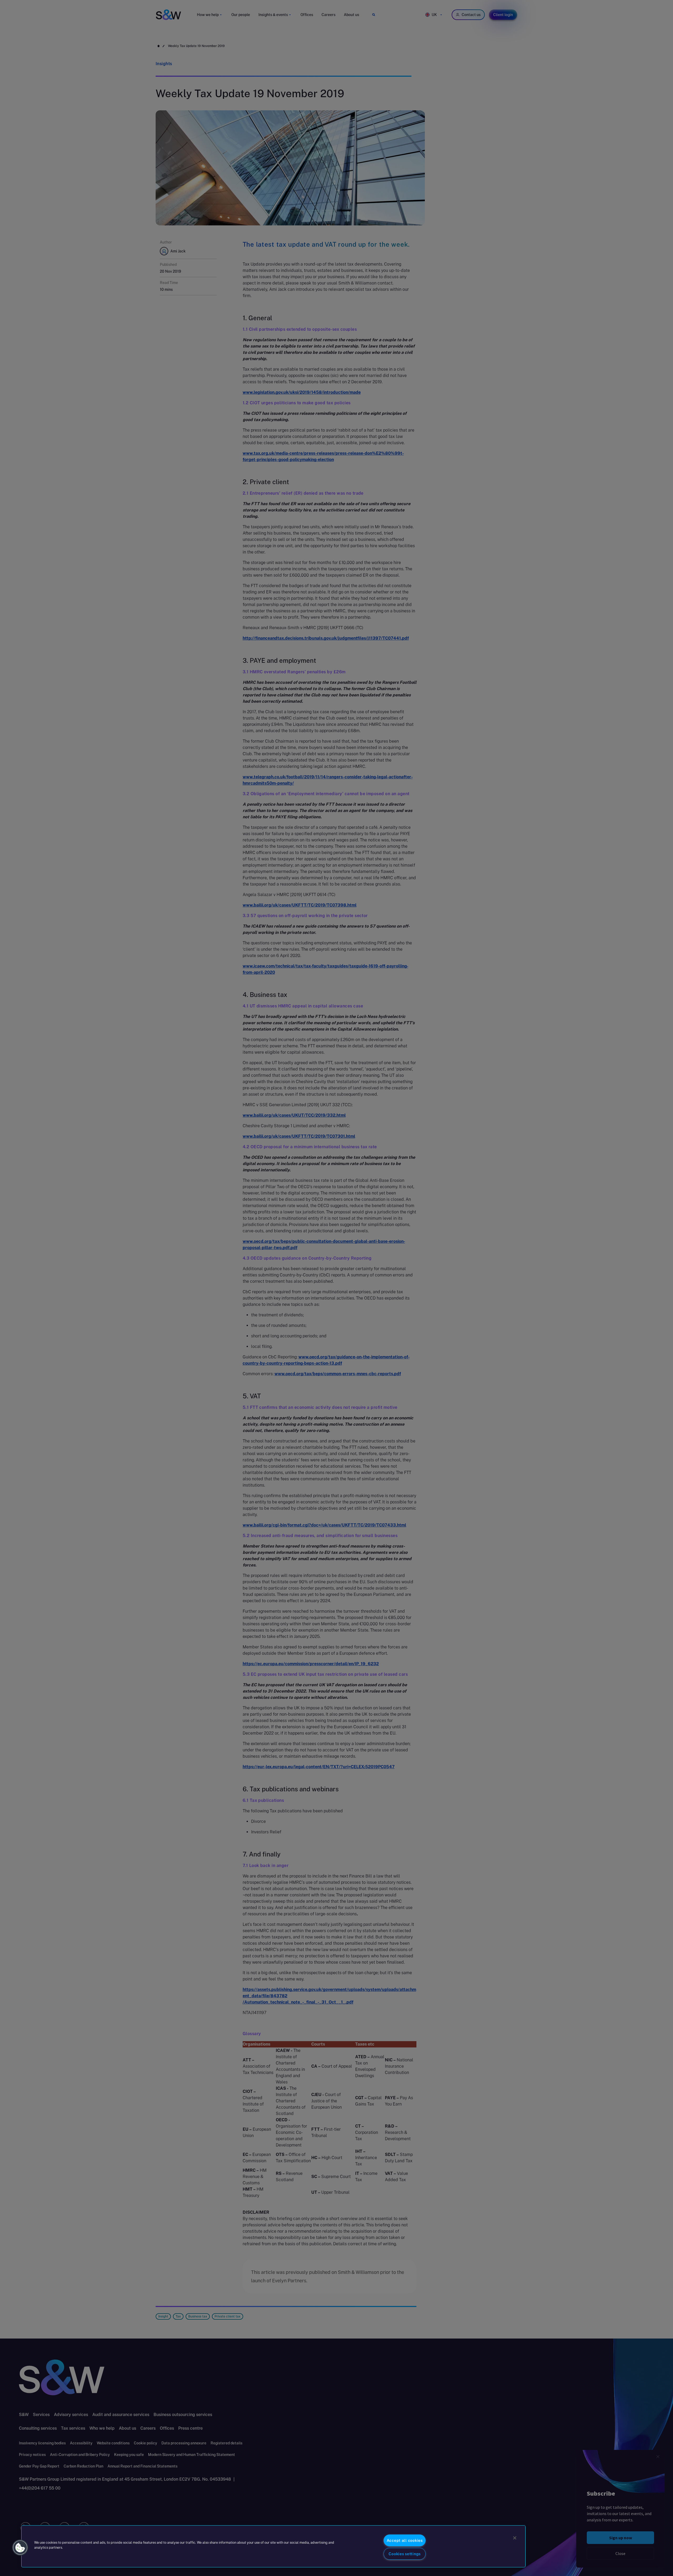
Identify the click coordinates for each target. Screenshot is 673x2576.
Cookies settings (405, 2554)
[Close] (515, 2538)
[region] (273, 2546)
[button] (20, 2548)
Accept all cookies (405, 2540)
